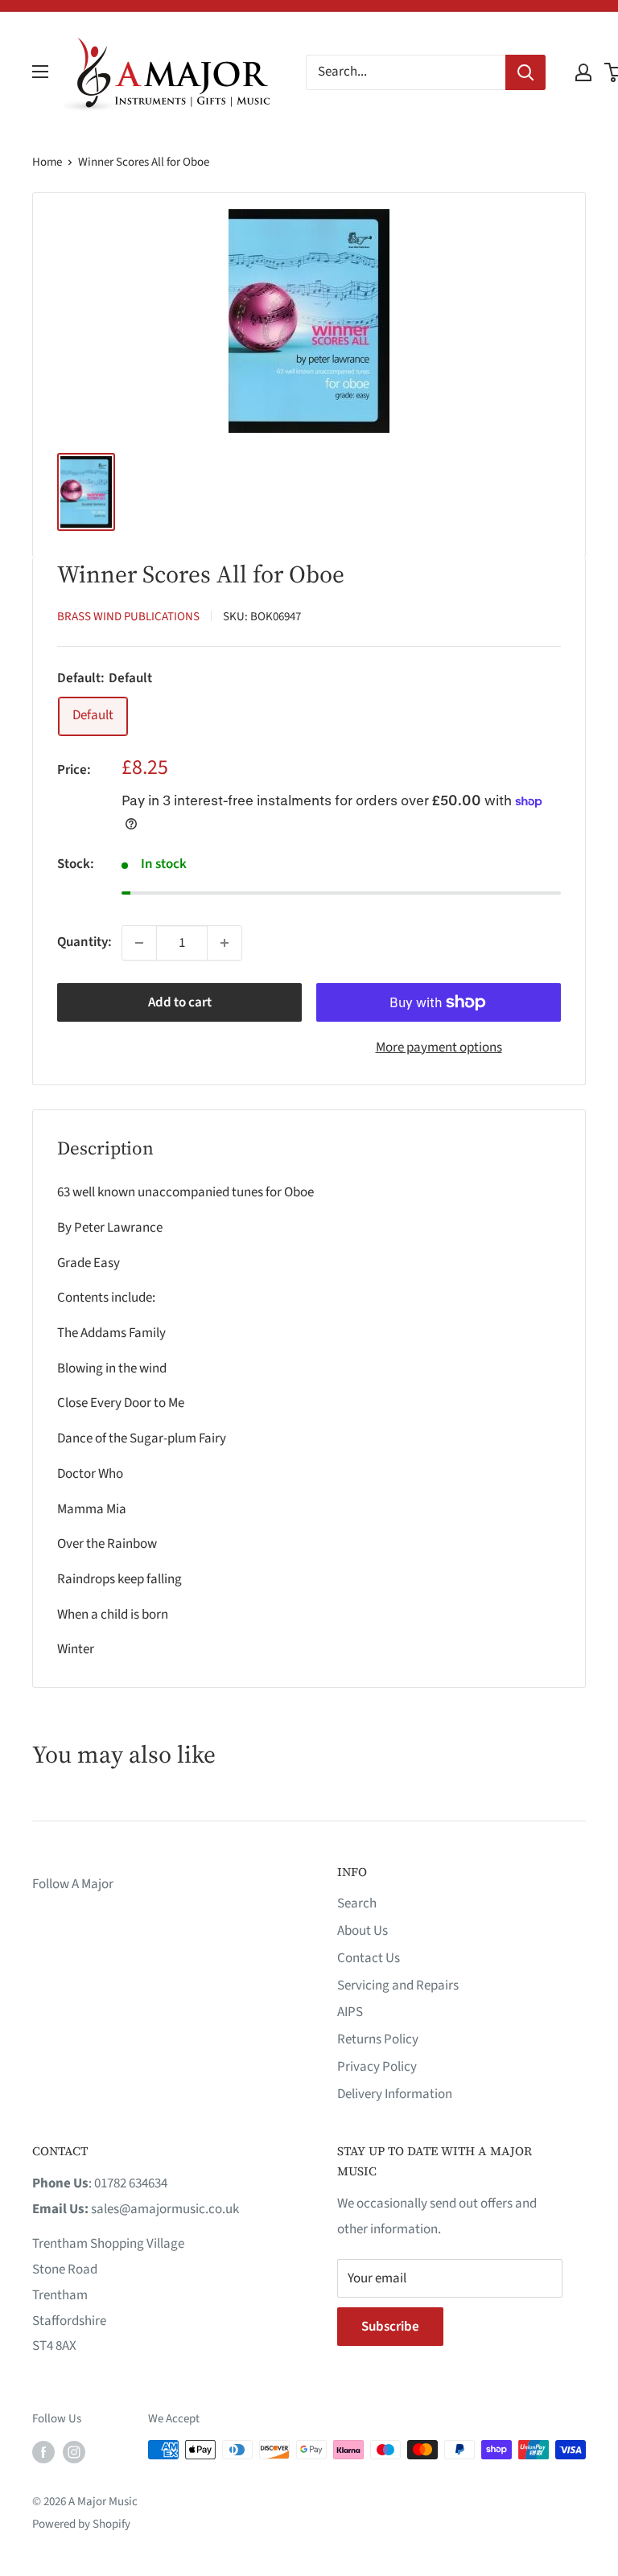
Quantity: (84, 942)
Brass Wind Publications (128, 617)
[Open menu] (40, 72)
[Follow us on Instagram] (74, 2451)
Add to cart (180, 1002)
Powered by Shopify (81, 2524)
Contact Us (369, 1958)
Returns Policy (378, 2039)
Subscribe (390, 2327)
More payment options (439, 1047)
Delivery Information (395, 2094)
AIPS (350, 2012)
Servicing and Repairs (398, 1985)
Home (47, 162)
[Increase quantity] (225, 943)
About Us (363, 1931)
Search (357, 1903)
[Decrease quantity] (139, 943)
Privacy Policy (377, 2067)
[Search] (525, 72)
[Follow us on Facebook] (43, 2451)
